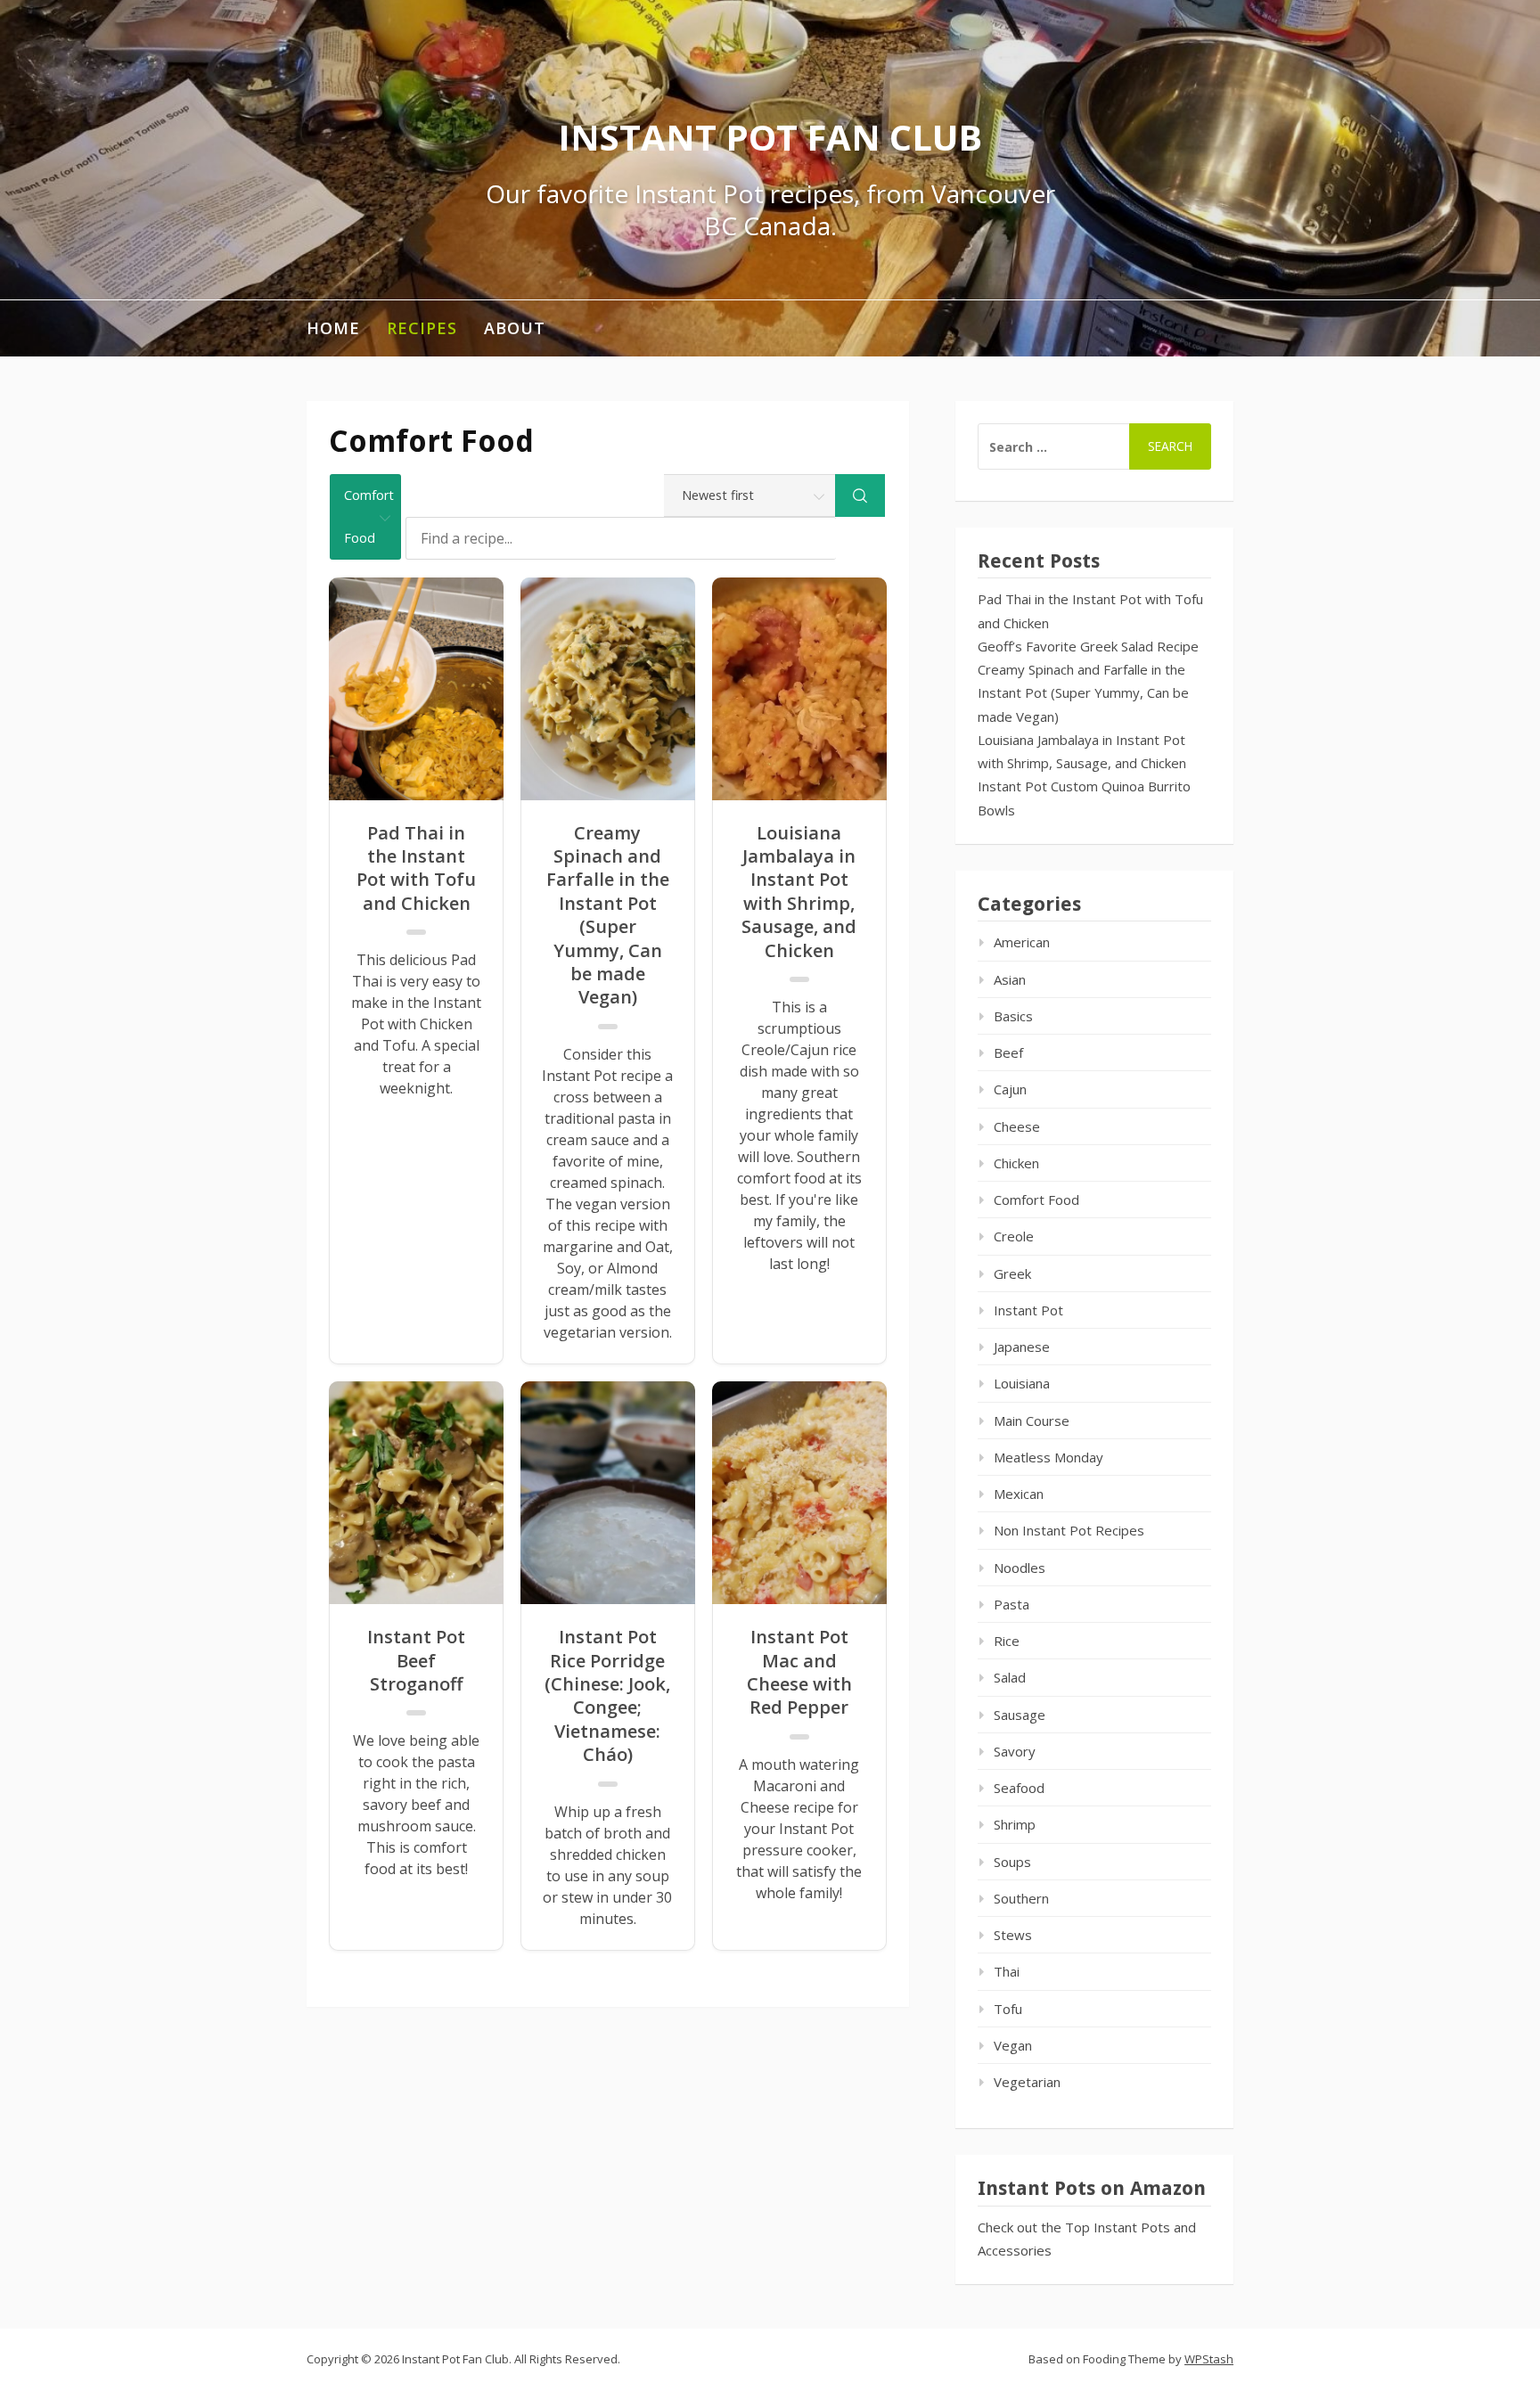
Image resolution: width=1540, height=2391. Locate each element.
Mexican (1019, 1494)
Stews (1013, 1935)
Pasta (1012, 1604)
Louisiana (1022, 1383)
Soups (1012, 1862)
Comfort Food (1036, 1200)
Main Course (1032, 1421)
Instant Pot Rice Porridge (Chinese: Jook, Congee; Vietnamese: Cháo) (607, 1696)
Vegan (1013, 2045)
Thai (1007, 1971)
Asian (1010, 979)
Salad (1010, 1677)
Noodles (1020, 1568)
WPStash (1209, 2359)
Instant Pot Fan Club (770, 137)
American (1022, 942)
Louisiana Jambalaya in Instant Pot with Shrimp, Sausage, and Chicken (799, 892)
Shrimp (1015, 1824)
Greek (1012, 1273)
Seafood (1019, 1788)
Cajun (1010, 1089)
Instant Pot (1028, 1310)
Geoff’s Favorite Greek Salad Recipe (1088, 646)
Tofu (1008, 2009)
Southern (1021, 1898)
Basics (1013, 1016)
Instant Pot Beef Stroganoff (416, 1661)
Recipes (422, 328)
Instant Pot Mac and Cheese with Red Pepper (799, 1672)
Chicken (1016, 1163)
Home (333, 328)
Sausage (1020, 1715)
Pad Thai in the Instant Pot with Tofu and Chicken (416, 868)
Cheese (1017, 1126)
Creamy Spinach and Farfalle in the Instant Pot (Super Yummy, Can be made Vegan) (608, 916)
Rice (1007, 1641)
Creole (1014, 1236)
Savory (1015, 1751)
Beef (1008, 1052)
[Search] (860, 495)
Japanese (1022, 1347)
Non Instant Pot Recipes (1069, 1530)
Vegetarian (1027, 2082)
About (515, 328)
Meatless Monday (1049, 1457)
